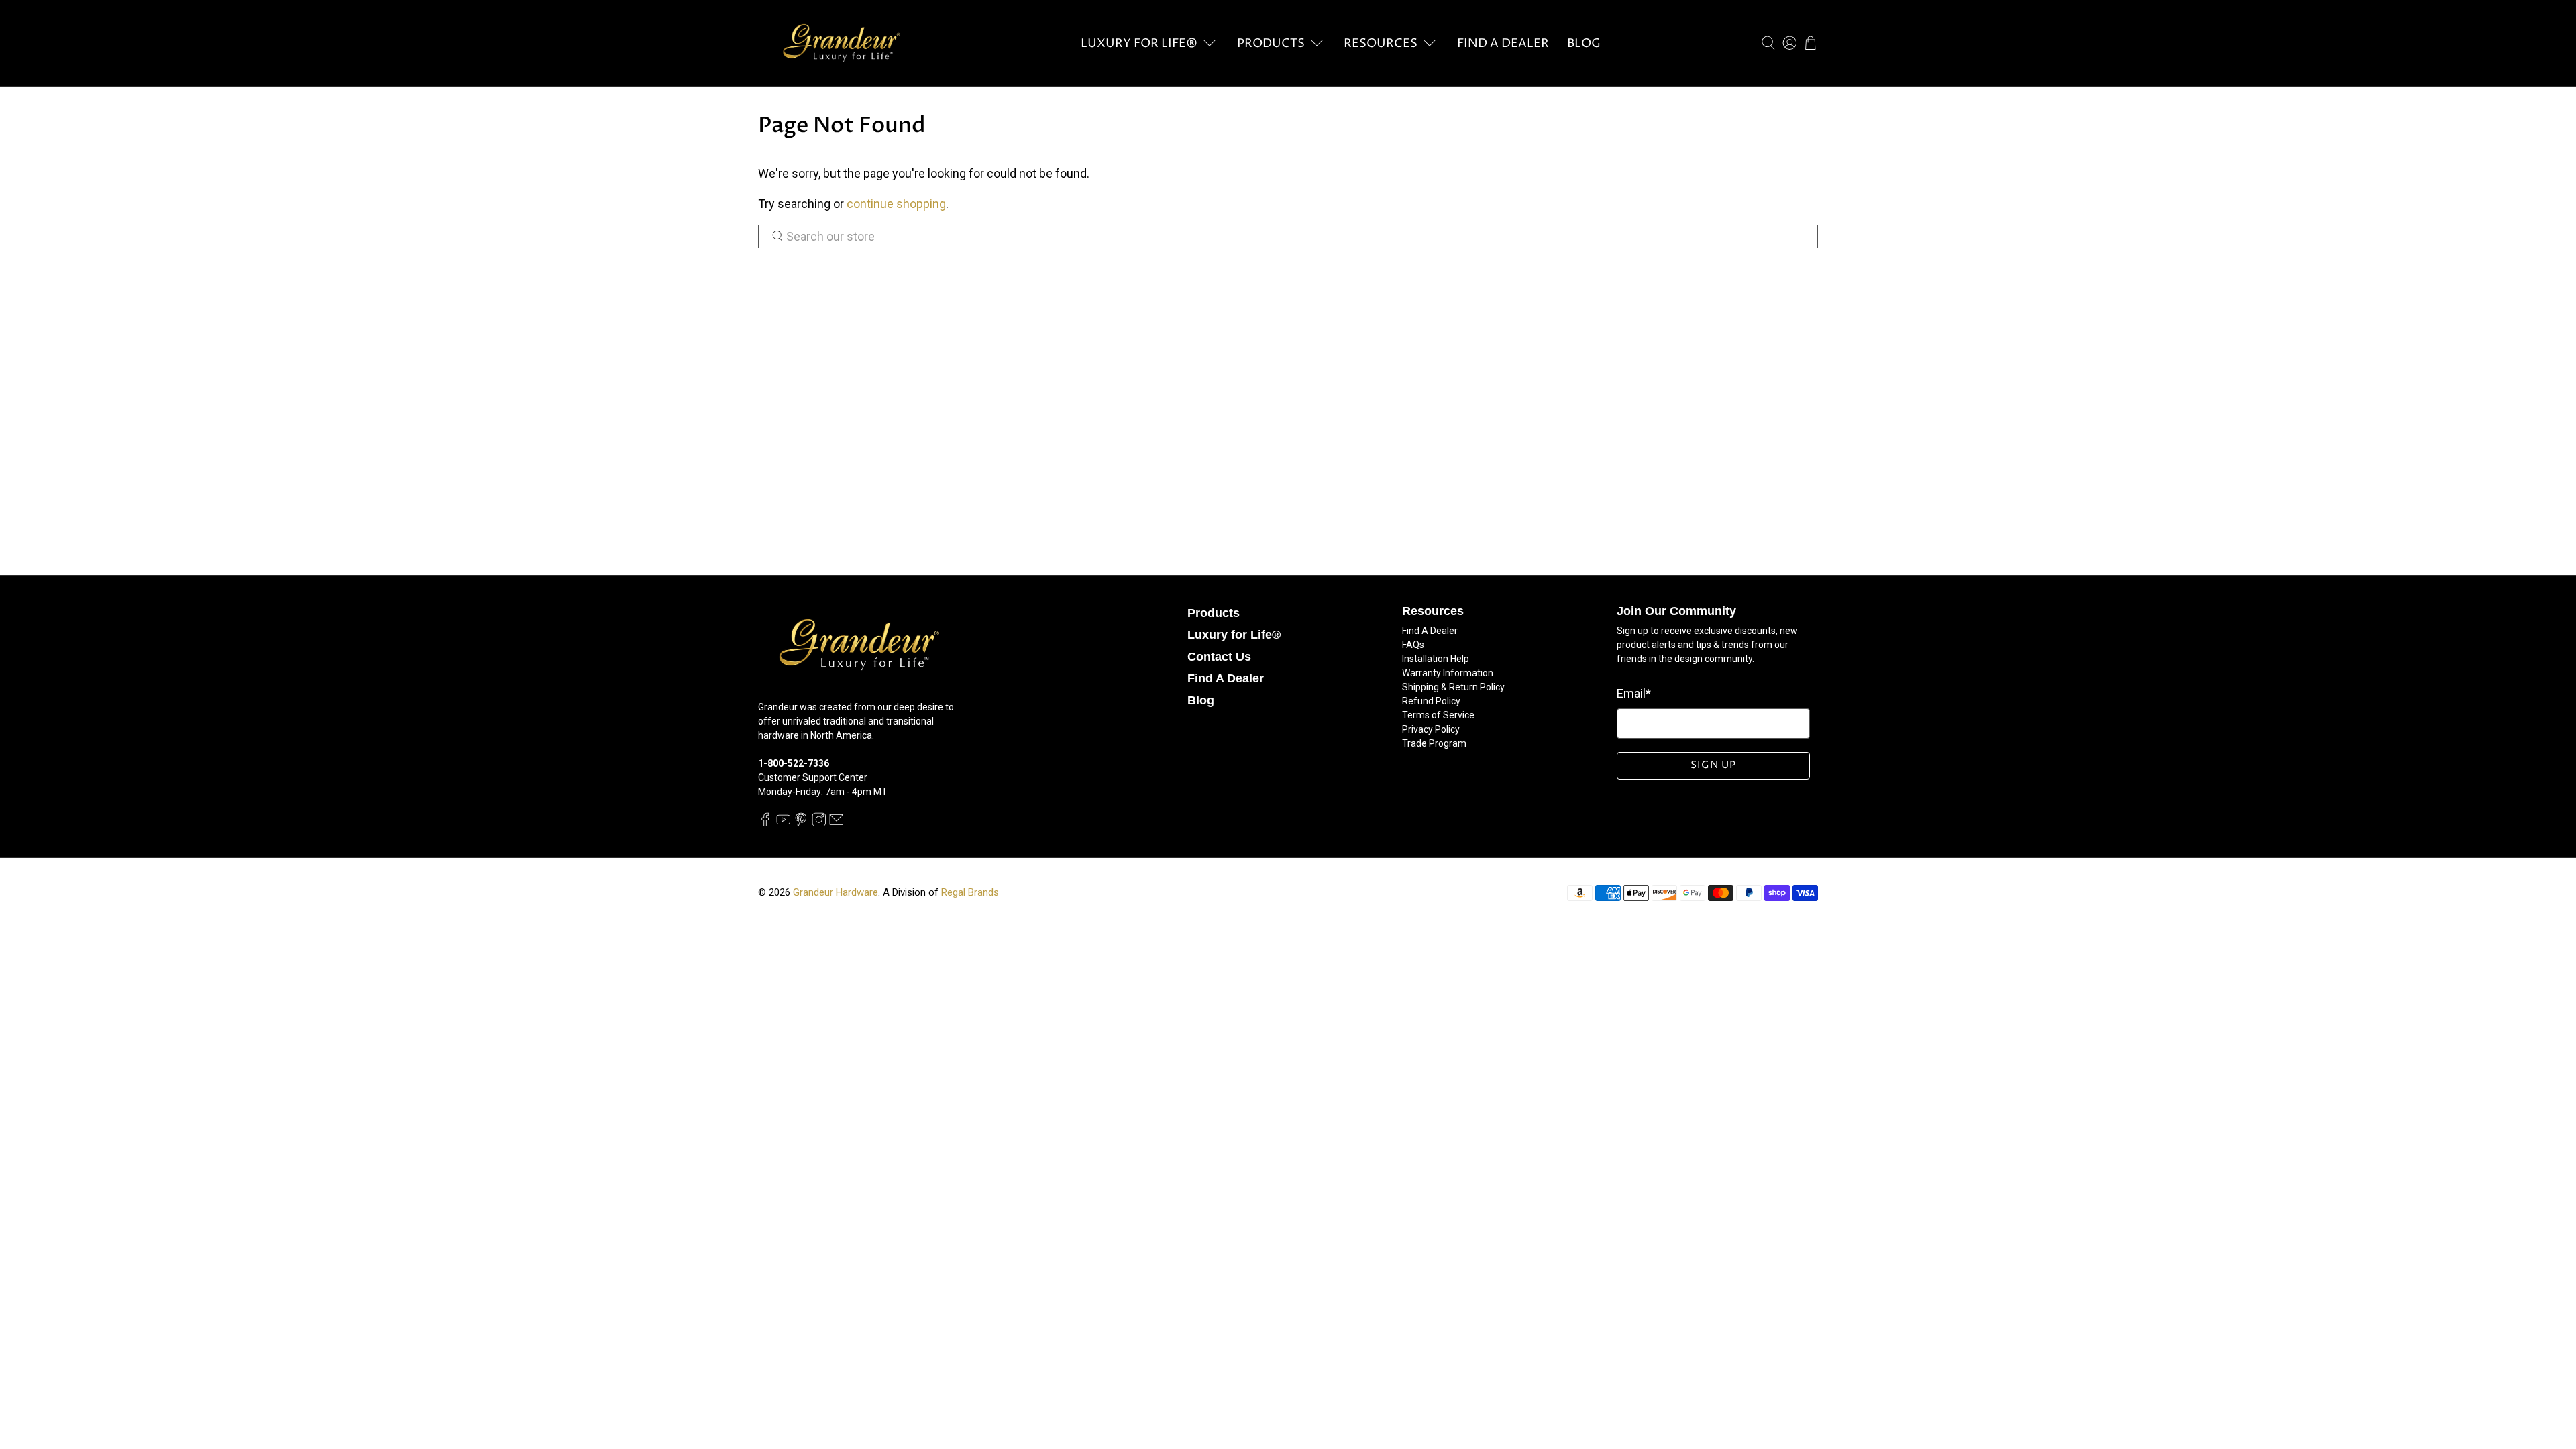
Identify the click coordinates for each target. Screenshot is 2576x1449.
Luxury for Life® (1139, 43)
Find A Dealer (1503, 43)
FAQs (1413, 645)
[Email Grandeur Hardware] (837, 823)
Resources (1381, 43)
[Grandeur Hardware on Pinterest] (801, 823)
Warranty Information (1448, 673)
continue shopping (896, 204)
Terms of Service (1438, 715)
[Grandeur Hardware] (841, 43)
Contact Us (1219, 657)
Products (1271, 43)
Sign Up (1713, 765)
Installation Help (1436, 659)
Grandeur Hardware (836, 892)
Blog (1584, 43)
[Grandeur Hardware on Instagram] (819, 823)
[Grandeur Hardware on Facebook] (765, 823)
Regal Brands (970, 892)
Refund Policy (1431, 701)
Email (1634, 693)
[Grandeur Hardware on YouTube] (784, 823)
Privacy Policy (1431, 729)
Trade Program (1434, 743)
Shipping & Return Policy (1453, 687)
